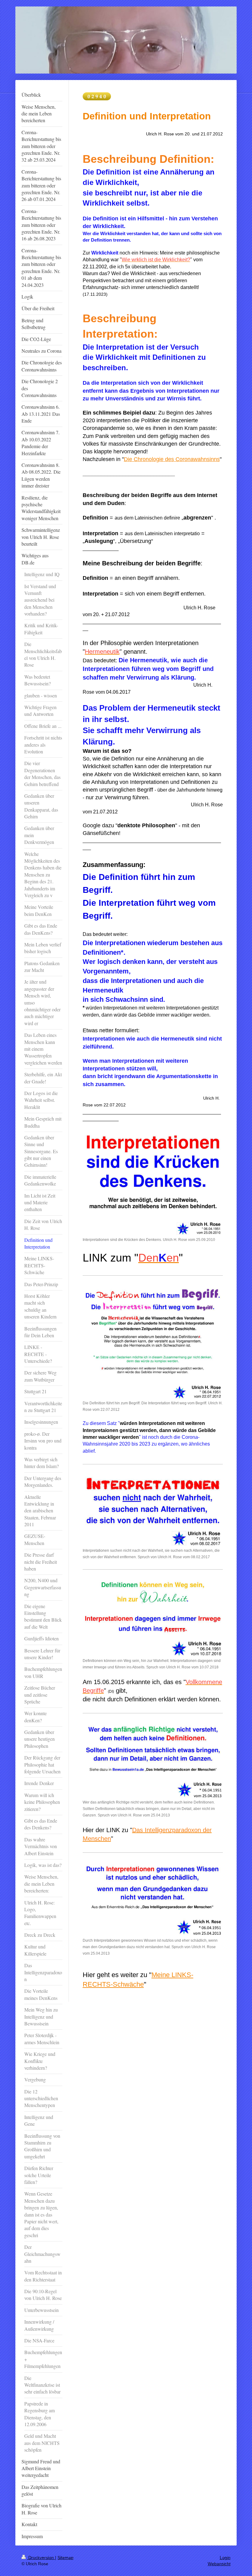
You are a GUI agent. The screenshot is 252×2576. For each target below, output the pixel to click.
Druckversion (41, 2558)
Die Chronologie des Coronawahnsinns (172, 459)
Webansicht (219, 2564)
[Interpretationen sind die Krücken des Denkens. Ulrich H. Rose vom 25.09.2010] (153, 1183)
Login (225, 2558)
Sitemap (65, 2558)
